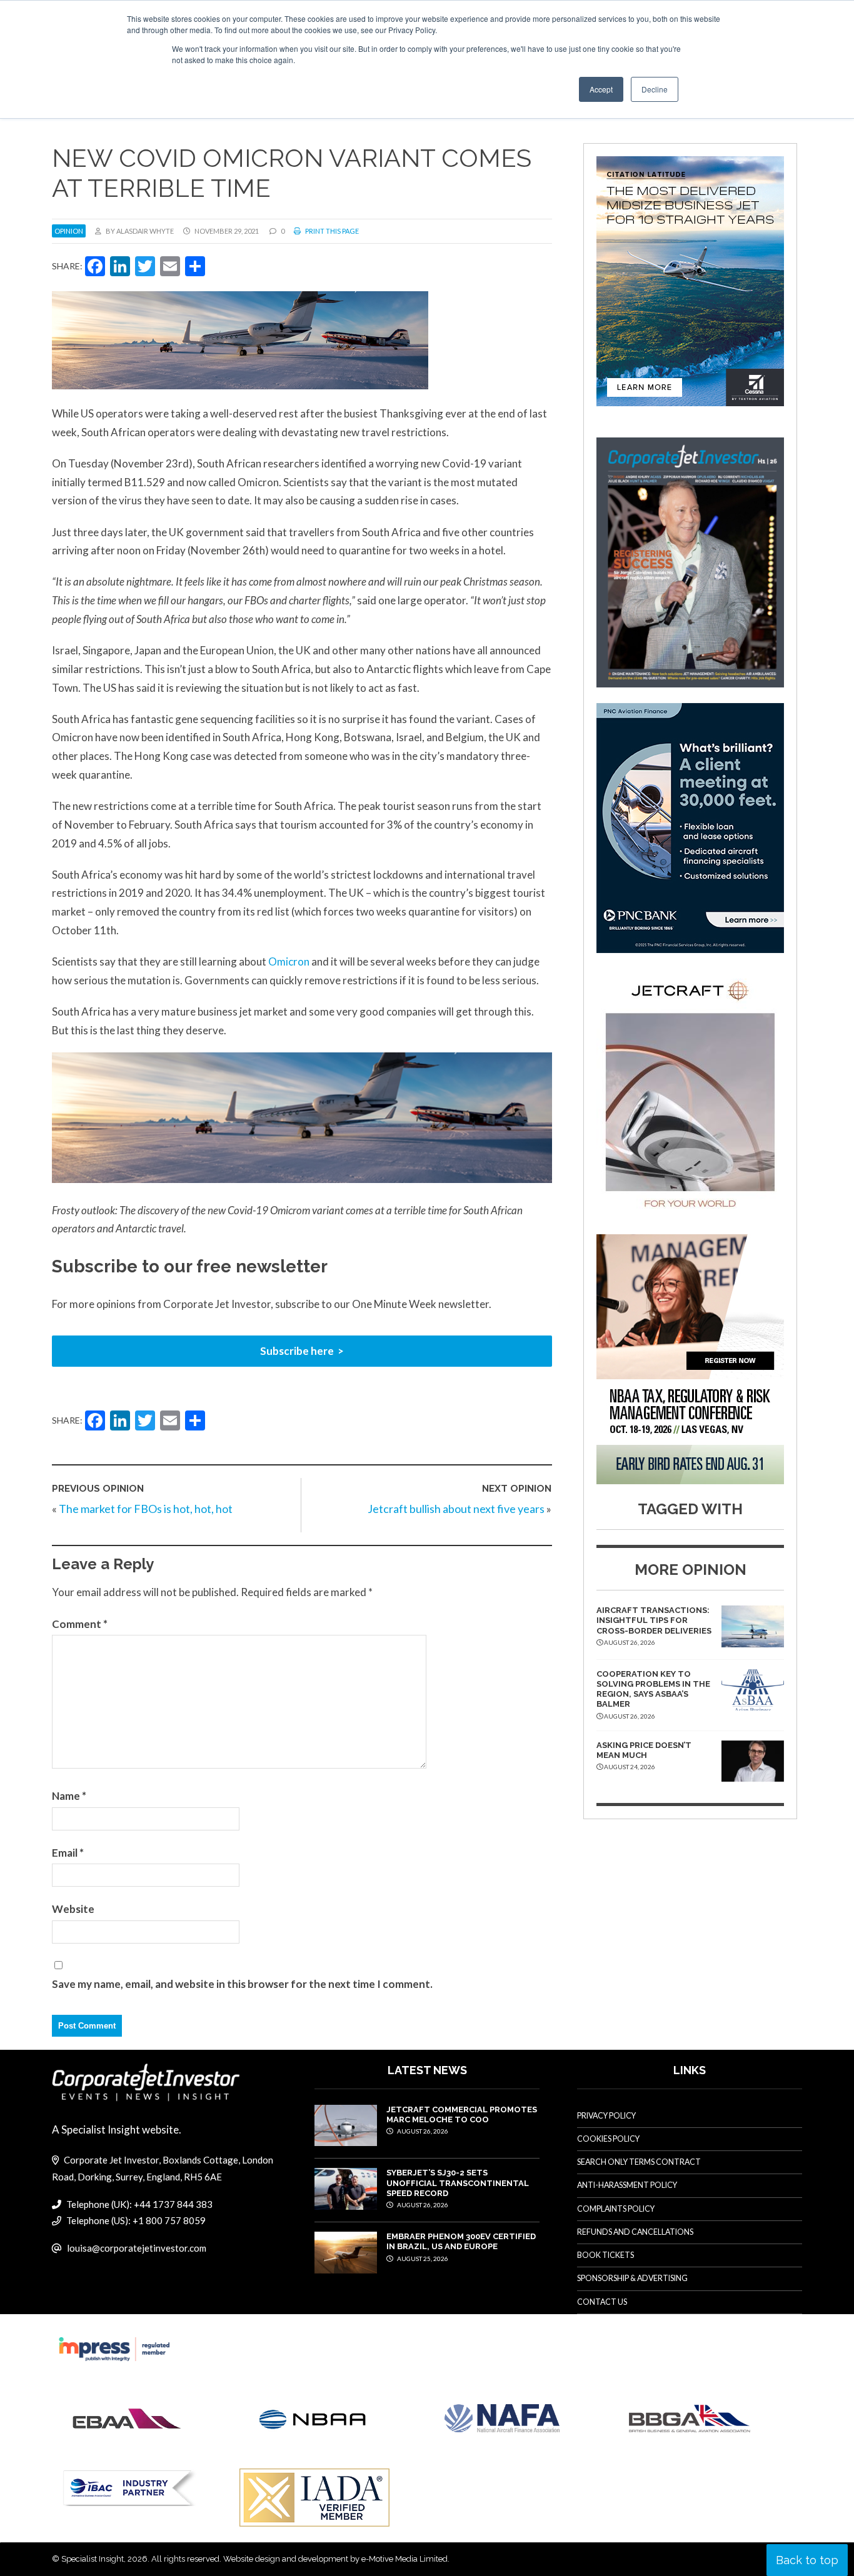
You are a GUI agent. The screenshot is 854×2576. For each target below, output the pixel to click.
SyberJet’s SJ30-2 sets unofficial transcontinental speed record (458, 2183)
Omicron (288, 961)
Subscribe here (297, 1351)
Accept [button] (601, 89)
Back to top (807, 2560)
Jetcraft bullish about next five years (456, 1509)
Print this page (331, 231)
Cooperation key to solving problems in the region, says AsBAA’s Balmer (653, 1689)
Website (73, 1909)
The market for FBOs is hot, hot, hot (146, 1509)
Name (69, 1796)
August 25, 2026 (422, 2259)
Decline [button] (655, 89)
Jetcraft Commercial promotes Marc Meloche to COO (462, 2114)
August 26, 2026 (422, 2131)
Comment (80, 1624)
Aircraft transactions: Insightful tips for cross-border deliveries (654, 1620)
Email (68, 1853)
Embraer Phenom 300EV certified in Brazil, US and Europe (461, 2241)
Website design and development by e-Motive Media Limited (335, 2559)
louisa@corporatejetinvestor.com (137, 2248)
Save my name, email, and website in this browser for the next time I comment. (242, 1984)
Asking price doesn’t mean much (644, 1750)
